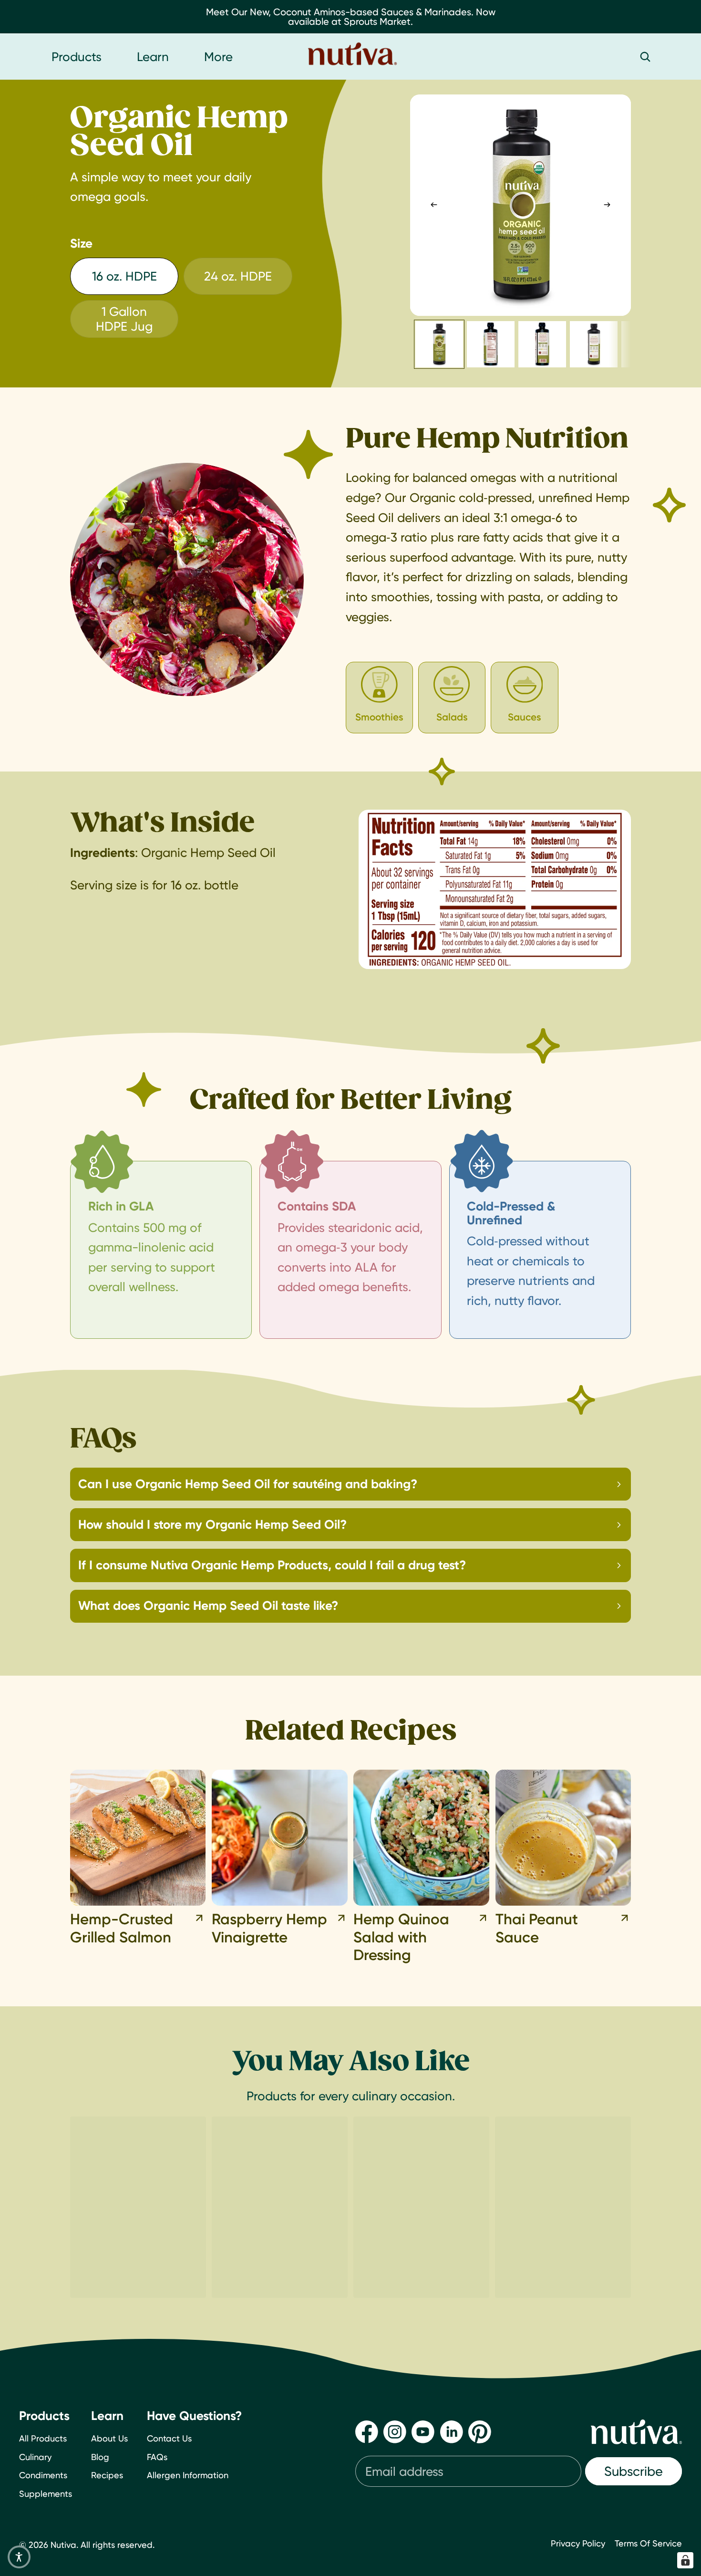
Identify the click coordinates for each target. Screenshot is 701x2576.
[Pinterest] (480, 2432)
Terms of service (648, 2543)
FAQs (157, 2457)
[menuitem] (218, 57)
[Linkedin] (452, 2432)
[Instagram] (395, 2432)
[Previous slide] (434, 205)
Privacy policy (578, 2543)
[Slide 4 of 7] (594, 344)
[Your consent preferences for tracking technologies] (685, 2560)
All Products (43, 2438)
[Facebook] (367, 2432)
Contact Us (169, 2438)
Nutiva (63, 2545)
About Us (109, 2438)
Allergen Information (188, 2476)
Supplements (46, 2494)
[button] (19, 2557)
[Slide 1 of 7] (439, 344)
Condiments (43, 2476)
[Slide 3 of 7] (542, 344)
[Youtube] (423, 2432)
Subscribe (634, 2471)
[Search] (645, 57)
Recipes (107, 2476)
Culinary (35, 2457)
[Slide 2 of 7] (491, 344)
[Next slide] (607, 205)
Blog (100, 2457)
